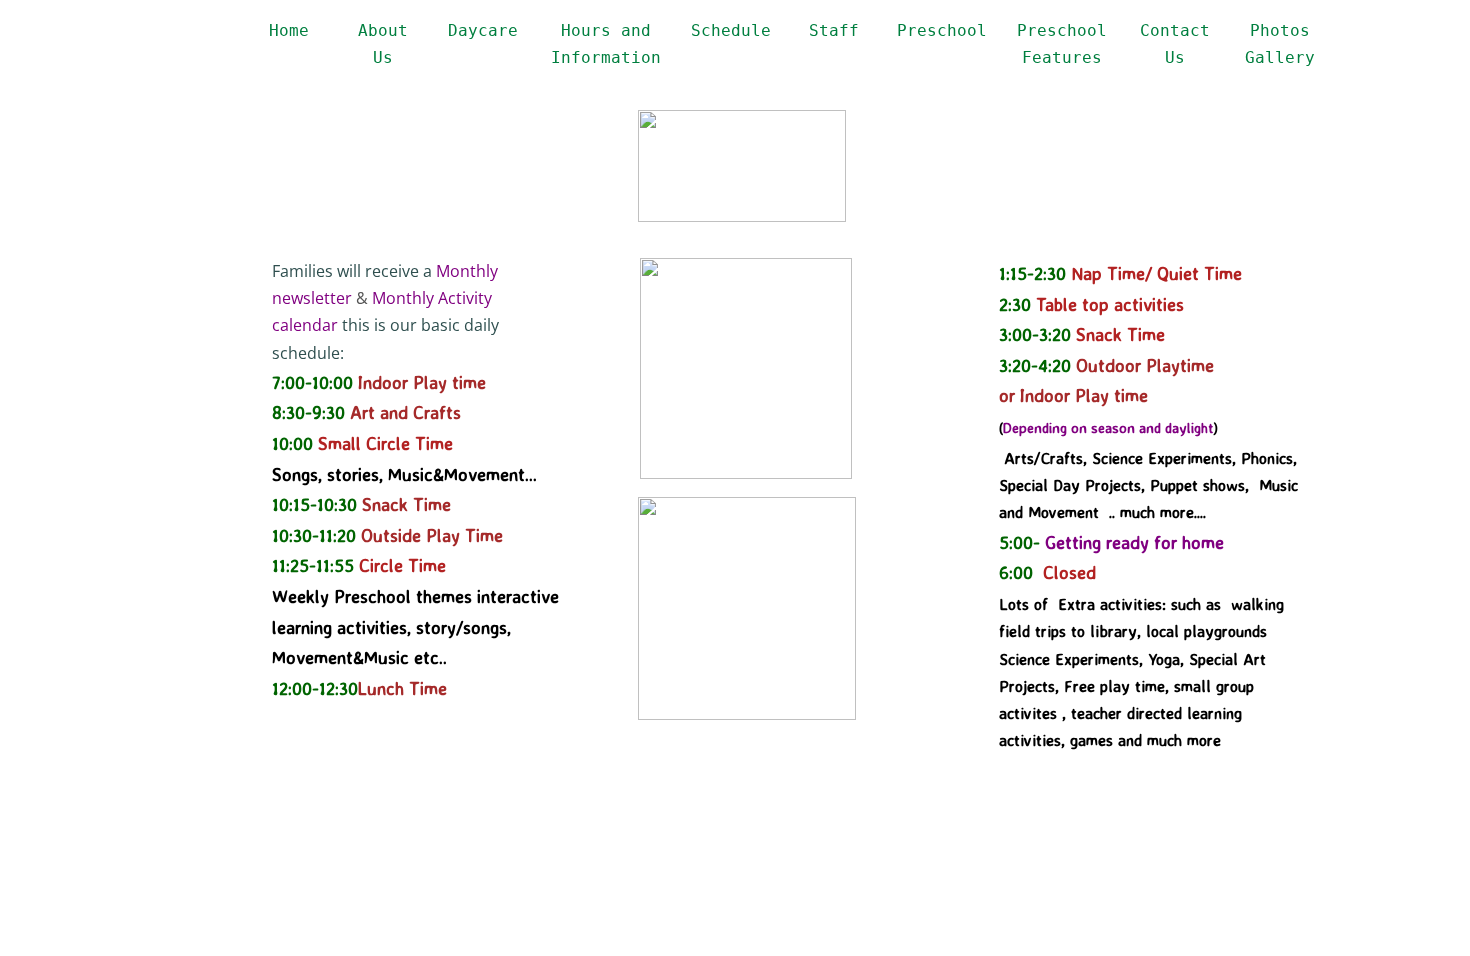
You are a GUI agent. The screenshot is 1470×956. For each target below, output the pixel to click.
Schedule (731, 30)
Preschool (942, 30)
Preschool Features (1062, 44)
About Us (383, 44)
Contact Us (1175, 44)
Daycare (483, 30)
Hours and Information (606, 44)
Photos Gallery (1280, 44)
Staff (834, 30)
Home (289, 30)
